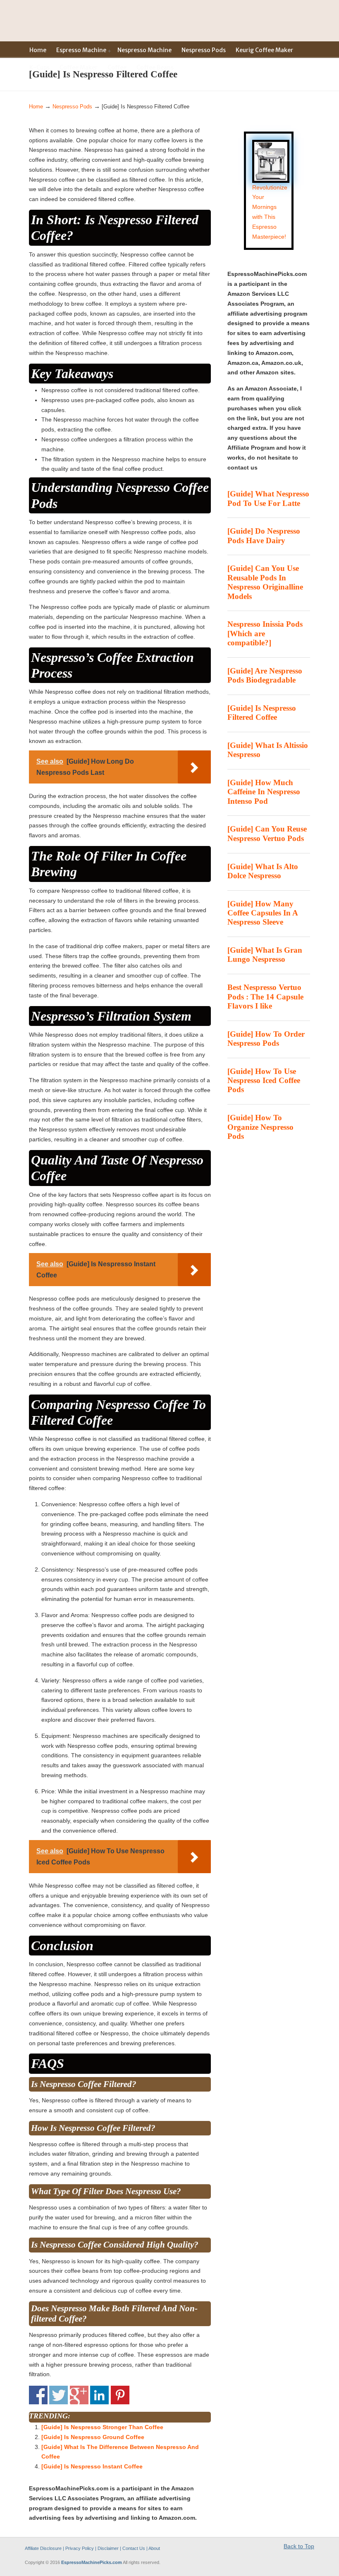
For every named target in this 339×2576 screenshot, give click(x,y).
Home (36, 107)
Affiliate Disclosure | (45, 2548)
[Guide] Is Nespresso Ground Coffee (93, 2437)
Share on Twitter (58, 2395)
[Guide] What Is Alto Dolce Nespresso (263, 871)
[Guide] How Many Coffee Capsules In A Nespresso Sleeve (263, 913)
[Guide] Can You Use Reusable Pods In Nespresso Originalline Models (265, 582)
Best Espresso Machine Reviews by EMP (60, 20)
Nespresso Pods (72, 107)
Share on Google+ (79, 2395)
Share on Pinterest (120, 2395)
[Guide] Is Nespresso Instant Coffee (92, 2466)
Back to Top (299, 2546)
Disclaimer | (109, 2548)
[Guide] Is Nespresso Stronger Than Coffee (102, 2427)
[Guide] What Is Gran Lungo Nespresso (265, 955)
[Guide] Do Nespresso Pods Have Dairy (264, 536)
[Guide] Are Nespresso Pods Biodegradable (265, 675)
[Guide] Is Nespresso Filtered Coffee (262, 713)
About (154, 2548)
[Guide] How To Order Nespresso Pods (266, 1039)
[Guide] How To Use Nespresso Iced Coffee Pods (264, 1081)
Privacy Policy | (81, 2548)
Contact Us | (135, 2548)
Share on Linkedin (99, 2395)
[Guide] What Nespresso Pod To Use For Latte (268, 498)
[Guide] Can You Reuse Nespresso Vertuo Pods (267, 833)
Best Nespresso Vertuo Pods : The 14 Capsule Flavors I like (265, 997)
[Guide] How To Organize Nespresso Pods (260, 1127)
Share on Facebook (38, 2395)
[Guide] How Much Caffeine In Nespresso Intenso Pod (264, 792)
